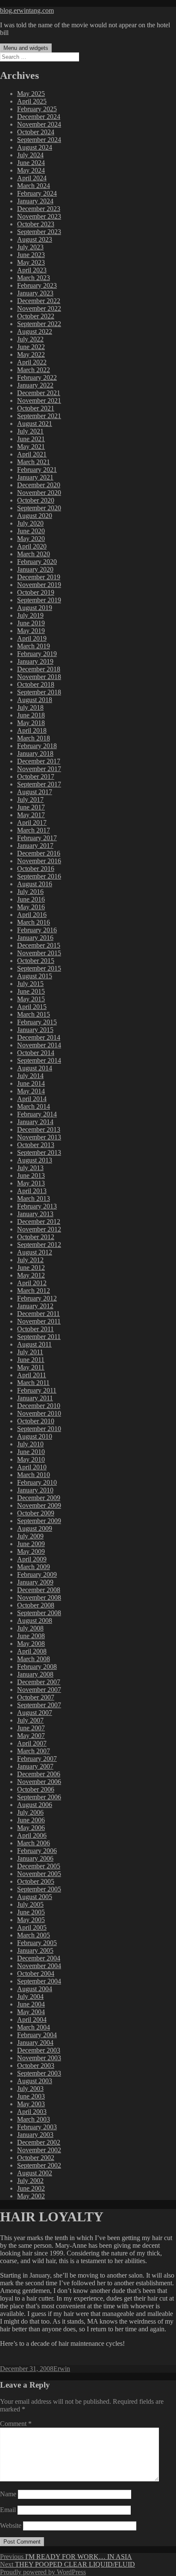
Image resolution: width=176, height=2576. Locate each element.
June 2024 (31, 163)
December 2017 (39, 761)
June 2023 (31, 255)
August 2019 (35, 608)
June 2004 (31, 2004)
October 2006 (36, 1789)
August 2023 (35, 239)
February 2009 (37, 1574)
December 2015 (39, 945)
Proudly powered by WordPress (43, 2572)
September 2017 (39, 784)
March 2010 (34, 1475)
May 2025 (31, 94)
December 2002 (39, 2142)
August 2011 (34, 1344)
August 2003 (35, 2081)
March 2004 (34, 2027)
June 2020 (31, 531)
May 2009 (31, 1551)
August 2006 (35, 1805)
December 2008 (39, 1590)
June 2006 (31, 1820)
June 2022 (31, 347)
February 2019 (37, 654)
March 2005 (34, 1935)
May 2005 (31, 1920)
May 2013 (31, 1183)
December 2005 (39, 1866)
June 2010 (31, 1452)
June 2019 (31, 623)
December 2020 (39, 485)
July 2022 (30, 339)
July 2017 (30, 799)
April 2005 (32, 1927)
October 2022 (36, 316)
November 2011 (39, 1321)
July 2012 (30, 1260)
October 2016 (36, 869)
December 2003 (39, 2050)
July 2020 (30, 523)
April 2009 (32, 1559)
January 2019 (35, 661)
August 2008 (35, 1620)
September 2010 (39, 1429)
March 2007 (34, 1751)
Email (8, 2510)
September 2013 (39, 1152)
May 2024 (31, 170)
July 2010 (30, 1444)
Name (8, 2494)
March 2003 (34, 2119)
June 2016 (31, 899)
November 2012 (39, 1229)
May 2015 (31, 999)
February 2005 (37, 1943)
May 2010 (31, 1459)
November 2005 (39, 1874)
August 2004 (35, 1989)
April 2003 (32, 2112)
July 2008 (30, 1628)
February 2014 (37, 1114)
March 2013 (34, 1198)
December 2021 (39, 393)
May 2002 (31, 2196)
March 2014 (34, 1106)
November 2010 (39, 1413)
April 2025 (32, 101)
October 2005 (36, 1881)
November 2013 (39, 1137)
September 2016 (39, 876)
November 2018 (39, 677)
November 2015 (39, 953)
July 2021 (30, 431)
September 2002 (39, 2165)
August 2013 (35, 1160)
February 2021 (37, 470)
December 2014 (39, 1037)
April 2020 (32, 546)
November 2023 (39, 216)
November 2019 (39, 585)
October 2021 (36, 408)
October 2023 (36, 224)
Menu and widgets (26, 48)
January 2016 (35, 938)
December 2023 (39, 209)
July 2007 (30, 1720)
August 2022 (35, 331)
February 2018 (37, 746)
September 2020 (39, 508)
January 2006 (35, 1858)
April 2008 (32, 1651)
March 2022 (34, 370)
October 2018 (36, 684)
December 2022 (39, 301)
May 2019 (31, 631)
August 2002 (35, 2173)
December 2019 (39, 577)
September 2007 (39, 1705)
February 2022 (37, 377)
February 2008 (37, 1667)
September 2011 (39, 1337)
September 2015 (39, 968)
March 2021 (34, 462)
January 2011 (35, 1398)
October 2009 (36, 1513)
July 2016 (30, 892)
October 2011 (35, 1329)
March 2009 (34, 1567)
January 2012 (35, 1306)
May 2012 (31, 1275)
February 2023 (37, 285)
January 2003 (35, 2135)
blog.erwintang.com (27, 10)
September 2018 (39, 692)
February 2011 (37, 1390)
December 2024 (39, 117)
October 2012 (36, 1237)
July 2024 (30, 155)
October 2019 (36, 592)
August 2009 (35, 1528)
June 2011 (31, 1360)
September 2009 (39, 1521)
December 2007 (39, 1682)
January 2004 (35, 2043)
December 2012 (39, 1222)
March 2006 (34, 1843)
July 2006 (30, 1812)
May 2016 (31, 907)
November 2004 (39, 1966)
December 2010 (39, 1406)
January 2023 (35, 293)
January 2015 (35, 1030)
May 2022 (31, 354)
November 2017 (39, 769)
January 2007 (35, 1766)
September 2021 (39, 416)
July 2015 (30, 984)
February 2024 (37, 193)
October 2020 (36, 500)
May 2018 (31, 723)
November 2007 (39, 1690)
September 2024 (39, 140)
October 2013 (36, 1145)
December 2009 (39, 1498)
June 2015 (31, 991)
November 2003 (39, 2058)
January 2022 (35, 385)
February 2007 (37, 1759)
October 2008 (36, 1605)
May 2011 (31, 1367)
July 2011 (30, 1352)
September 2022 (39, 324)
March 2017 (34, 830)
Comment (16, 2424)
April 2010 (32, 1467)
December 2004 (39, 1958)
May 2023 (31, 262)
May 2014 (31, 1091)
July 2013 (30, 1168)
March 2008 (34, 1659)
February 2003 (37, 2127)
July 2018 (30, 707)
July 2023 (30, 247)
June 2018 (31, 715)
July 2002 (30, 2181)
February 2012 (37, 1298)
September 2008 (39, 1613)
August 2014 (35, 1068)
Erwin (62, 2369)
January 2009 (35, 1582)
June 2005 (31, 1912)
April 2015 (32, 1007)
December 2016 (39, 853)
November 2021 (39, 400)
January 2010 (35, 1490)
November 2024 (39, 124)
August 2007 (35, 1713)
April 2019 (32, 638)
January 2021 (35, 477)
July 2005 (30, 1904)
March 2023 (34, 278)
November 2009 (39, 1505)
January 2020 (35, 569)
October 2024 (36, 132)
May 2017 (31, 815)
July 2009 (30, 1536)
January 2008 (35, 1674)
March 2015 (34, 1014)
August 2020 (35, 516)
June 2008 (31, 1636)
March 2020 (34, 554)
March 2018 (34, 738)
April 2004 (32, 2019)
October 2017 (36, 776)
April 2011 (32, 1375)
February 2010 (37, 1482)
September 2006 (39, 1797)
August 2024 (35, 147)
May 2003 (31, 2104)
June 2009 (31, 1544)
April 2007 (32, 1743)
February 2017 (37, 838)
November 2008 (39, 1597)
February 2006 (37, 1851)
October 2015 (36, 961)
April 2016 (32, 915)
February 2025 (37, 109)
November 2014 (39, 1045)
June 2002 (31, 2188)
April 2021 (32, 454)
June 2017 (31, 807)
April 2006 (32, 1835)
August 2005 (35, 1897)
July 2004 (30, 1996)
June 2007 (31, 1728)
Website (11, 2525)
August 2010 (35, 1436)
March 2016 (34, 922)
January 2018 (35, 753)
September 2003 (39, 2073)
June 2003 (31, 2096)
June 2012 (31, 1268)
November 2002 (39, 2150)
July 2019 (30, 615)
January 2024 (35, 201)
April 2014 (32, 1099)
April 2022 (32, 362)
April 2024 (32, 178)
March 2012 (34, 1291)
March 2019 (34, 646)
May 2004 (31, 2012)
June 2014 (31, 1083)
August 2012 (35, 1252)
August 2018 (35, 700)
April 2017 (32, 823)
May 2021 (31, 447)
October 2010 (36, 1421)
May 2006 (31, 1828)
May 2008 (31, 1644)
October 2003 (36, 2066)
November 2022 (39, 308)
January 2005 (35, 1950)
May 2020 (31, 539)
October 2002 (36, 2158)
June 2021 (31, 439)
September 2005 (39, 1889)
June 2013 (31, 1175)
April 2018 (32, 730)
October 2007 (36, 1697)
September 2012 (39, 1245)
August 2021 (35, 424)
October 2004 (36, 1973)
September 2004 (39, 1981)
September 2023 (39, 232)
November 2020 (39, 493)
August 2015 (35, 976)
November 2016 (39, 861)
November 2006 (39, 1782)
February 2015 (37, 1022)
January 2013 (35, 1214)
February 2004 (37, 2035)
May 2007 (31, 1736)
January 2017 (35, 846)
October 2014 (36, 1053)
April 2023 (32, 270)
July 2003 (30, 2089)
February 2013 (37, 1206)
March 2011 (33, 1383)
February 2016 (37, 930)
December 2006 (39, 1774)
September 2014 (39, 1060)
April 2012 (32, 1283)
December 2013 (39, 1129)
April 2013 (32, 1191)
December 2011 (38, 1314)
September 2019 (39, 600)
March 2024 (34, 186)
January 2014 (35, 1122)
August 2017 (35, 792)
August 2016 (35, 884)
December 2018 (39, 669)
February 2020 (37, 562)
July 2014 (30, 1076)
